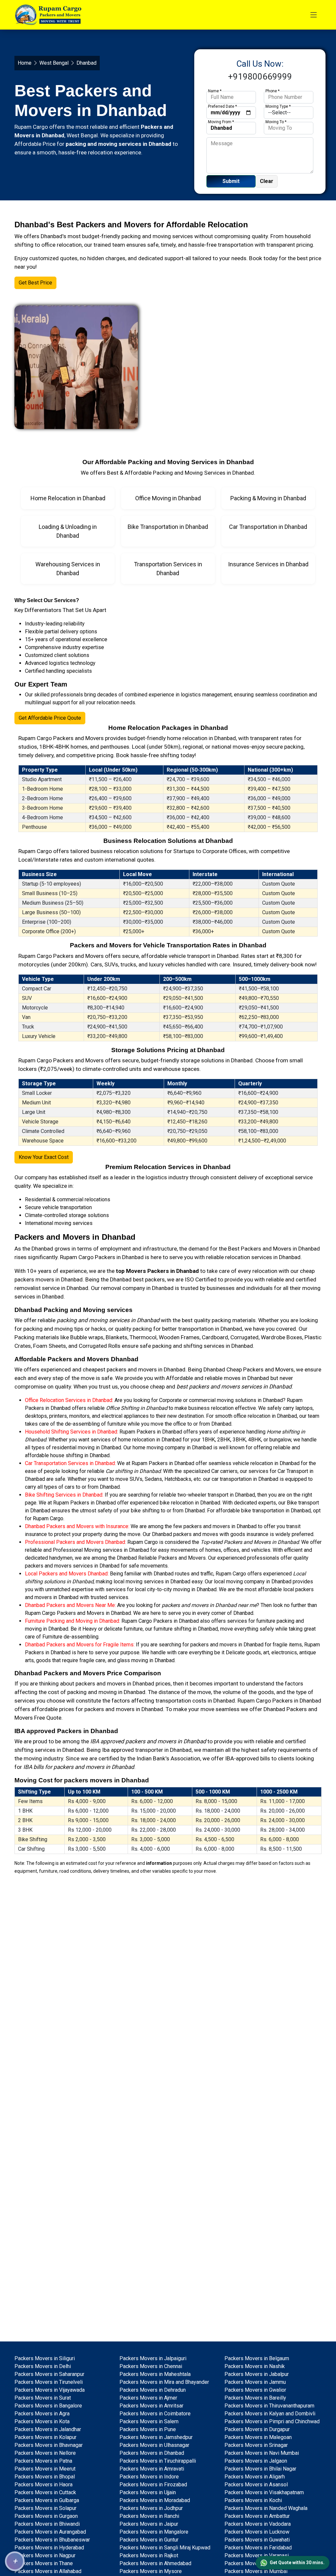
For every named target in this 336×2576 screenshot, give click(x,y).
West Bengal (54, 63)
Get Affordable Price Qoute (50, 718)
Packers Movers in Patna (43, 2461)
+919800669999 (260, 77)
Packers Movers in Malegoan (258, 2437)
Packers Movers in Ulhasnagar (154, 2445)
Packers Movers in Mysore (151, 2571)
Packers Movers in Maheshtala (155, 2374)
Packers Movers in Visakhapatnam (264, 2492)
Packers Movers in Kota (42, 2421)
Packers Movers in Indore (149, 2477)
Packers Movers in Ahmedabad (155, 2563)
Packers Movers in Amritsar (151, 2406)
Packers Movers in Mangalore (154, 2532)
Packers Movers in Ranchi (149, 2516)
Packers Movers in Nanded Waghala (266, 2508)
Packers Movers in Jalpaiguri (153, 2358)
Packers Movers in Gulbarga (47, 2500)
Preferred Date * (222, 106)
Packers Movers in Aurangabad (50, 2532)
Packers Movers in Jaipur (149, 2524)
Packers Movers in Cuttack (45, 2492)
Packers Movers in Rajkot (149, 2555)
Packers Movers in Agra (42, 2414)
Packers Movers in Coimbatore (155, 2414)
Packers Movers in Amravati (152, 2469)
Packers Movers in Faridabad (258, 2548)
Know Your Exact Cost (44, 1157)
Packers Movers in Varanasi (257, 2555)
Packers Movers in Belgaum (257, 2358)
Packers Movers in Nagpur (45, 2555)
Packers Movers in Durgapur (257, 2429)
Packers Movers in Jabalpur (257, 2374)
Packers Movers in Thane (44, 2563)
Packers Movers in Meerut (45, 2469)
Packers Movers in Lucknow (257, 2532)
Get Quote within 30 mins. (297, 2563)
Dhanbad (42, 1249)
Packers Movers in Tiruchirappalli (158, 2461)
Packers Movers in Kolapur (45, 2437)
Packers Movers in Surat (43, 2398)
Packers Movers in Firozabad (153, 2485)
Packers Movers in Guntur (149, 2540)
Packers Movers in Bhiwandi (47, 2524)
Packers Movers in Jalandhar (48, 2429)
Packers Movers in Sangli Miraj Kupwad (165, 2548)
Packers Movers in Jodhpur (151, 2508)
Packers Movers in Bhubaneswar (52, 2540)
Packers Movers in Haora (43, 2485)
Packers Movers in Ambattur (257, 2516)
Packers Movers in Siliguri (45, 2358)
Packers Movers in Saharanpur (49, 2374)
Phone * (273, 91)
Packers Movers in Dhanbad (152, 2453)
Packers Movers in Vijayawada (50, 2390)
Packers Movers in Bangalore (48, 2406)
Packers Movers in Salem (149, 2421)
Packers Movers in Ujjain (148, 2492)
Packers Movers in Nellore (45, 2453)
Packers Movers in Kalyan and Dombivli (270, 2414)
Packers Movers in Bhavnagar (49, 2445)
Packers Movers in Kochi (253, 2500)
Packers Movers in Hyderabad (49, 2548)
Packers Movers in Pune (148, 2429)
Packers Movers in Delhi (43, 2366)
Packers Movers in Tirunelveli (49, 2382)
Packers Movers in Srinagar (256, 2445)
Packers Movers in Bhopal (45, 2477)
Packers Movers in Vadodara (258, 2524)
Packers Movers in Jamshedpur (156, 2437)
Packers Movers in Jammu (255, 2382)
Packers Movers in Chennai (151, 2366)
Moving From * (221, 122)
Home (25, 63)
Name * (215, 91)
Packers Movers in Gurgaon (46, 2516)
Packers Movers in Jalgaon (256, 2461)
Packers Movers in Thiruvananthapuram (269, 2406)
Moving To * (276, 122)
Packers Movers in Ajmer (148, 2398)
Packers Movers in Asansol (256, 2485)
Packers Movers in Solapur (45, 2508)
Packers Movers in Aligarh (255, 2477)
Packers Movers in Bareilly (255, 2398)
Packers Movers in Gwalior (255, 2390)
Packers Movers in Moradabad (155, 2500)
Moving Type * (278, 106)
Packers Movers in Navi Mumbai (262, 2453)
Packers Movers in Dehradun (153, 2390)
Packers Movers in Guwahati (257, 2540)
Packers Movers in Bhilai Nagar (260, 2469)
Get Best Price (35, 283)
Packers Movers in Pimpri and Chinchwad (272, 2421)
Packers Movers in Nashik (255, 2366)
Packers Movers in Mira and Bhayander (164, 2382)
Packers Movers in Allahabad (48, 2571)
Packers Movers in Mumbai (256, 2571)
